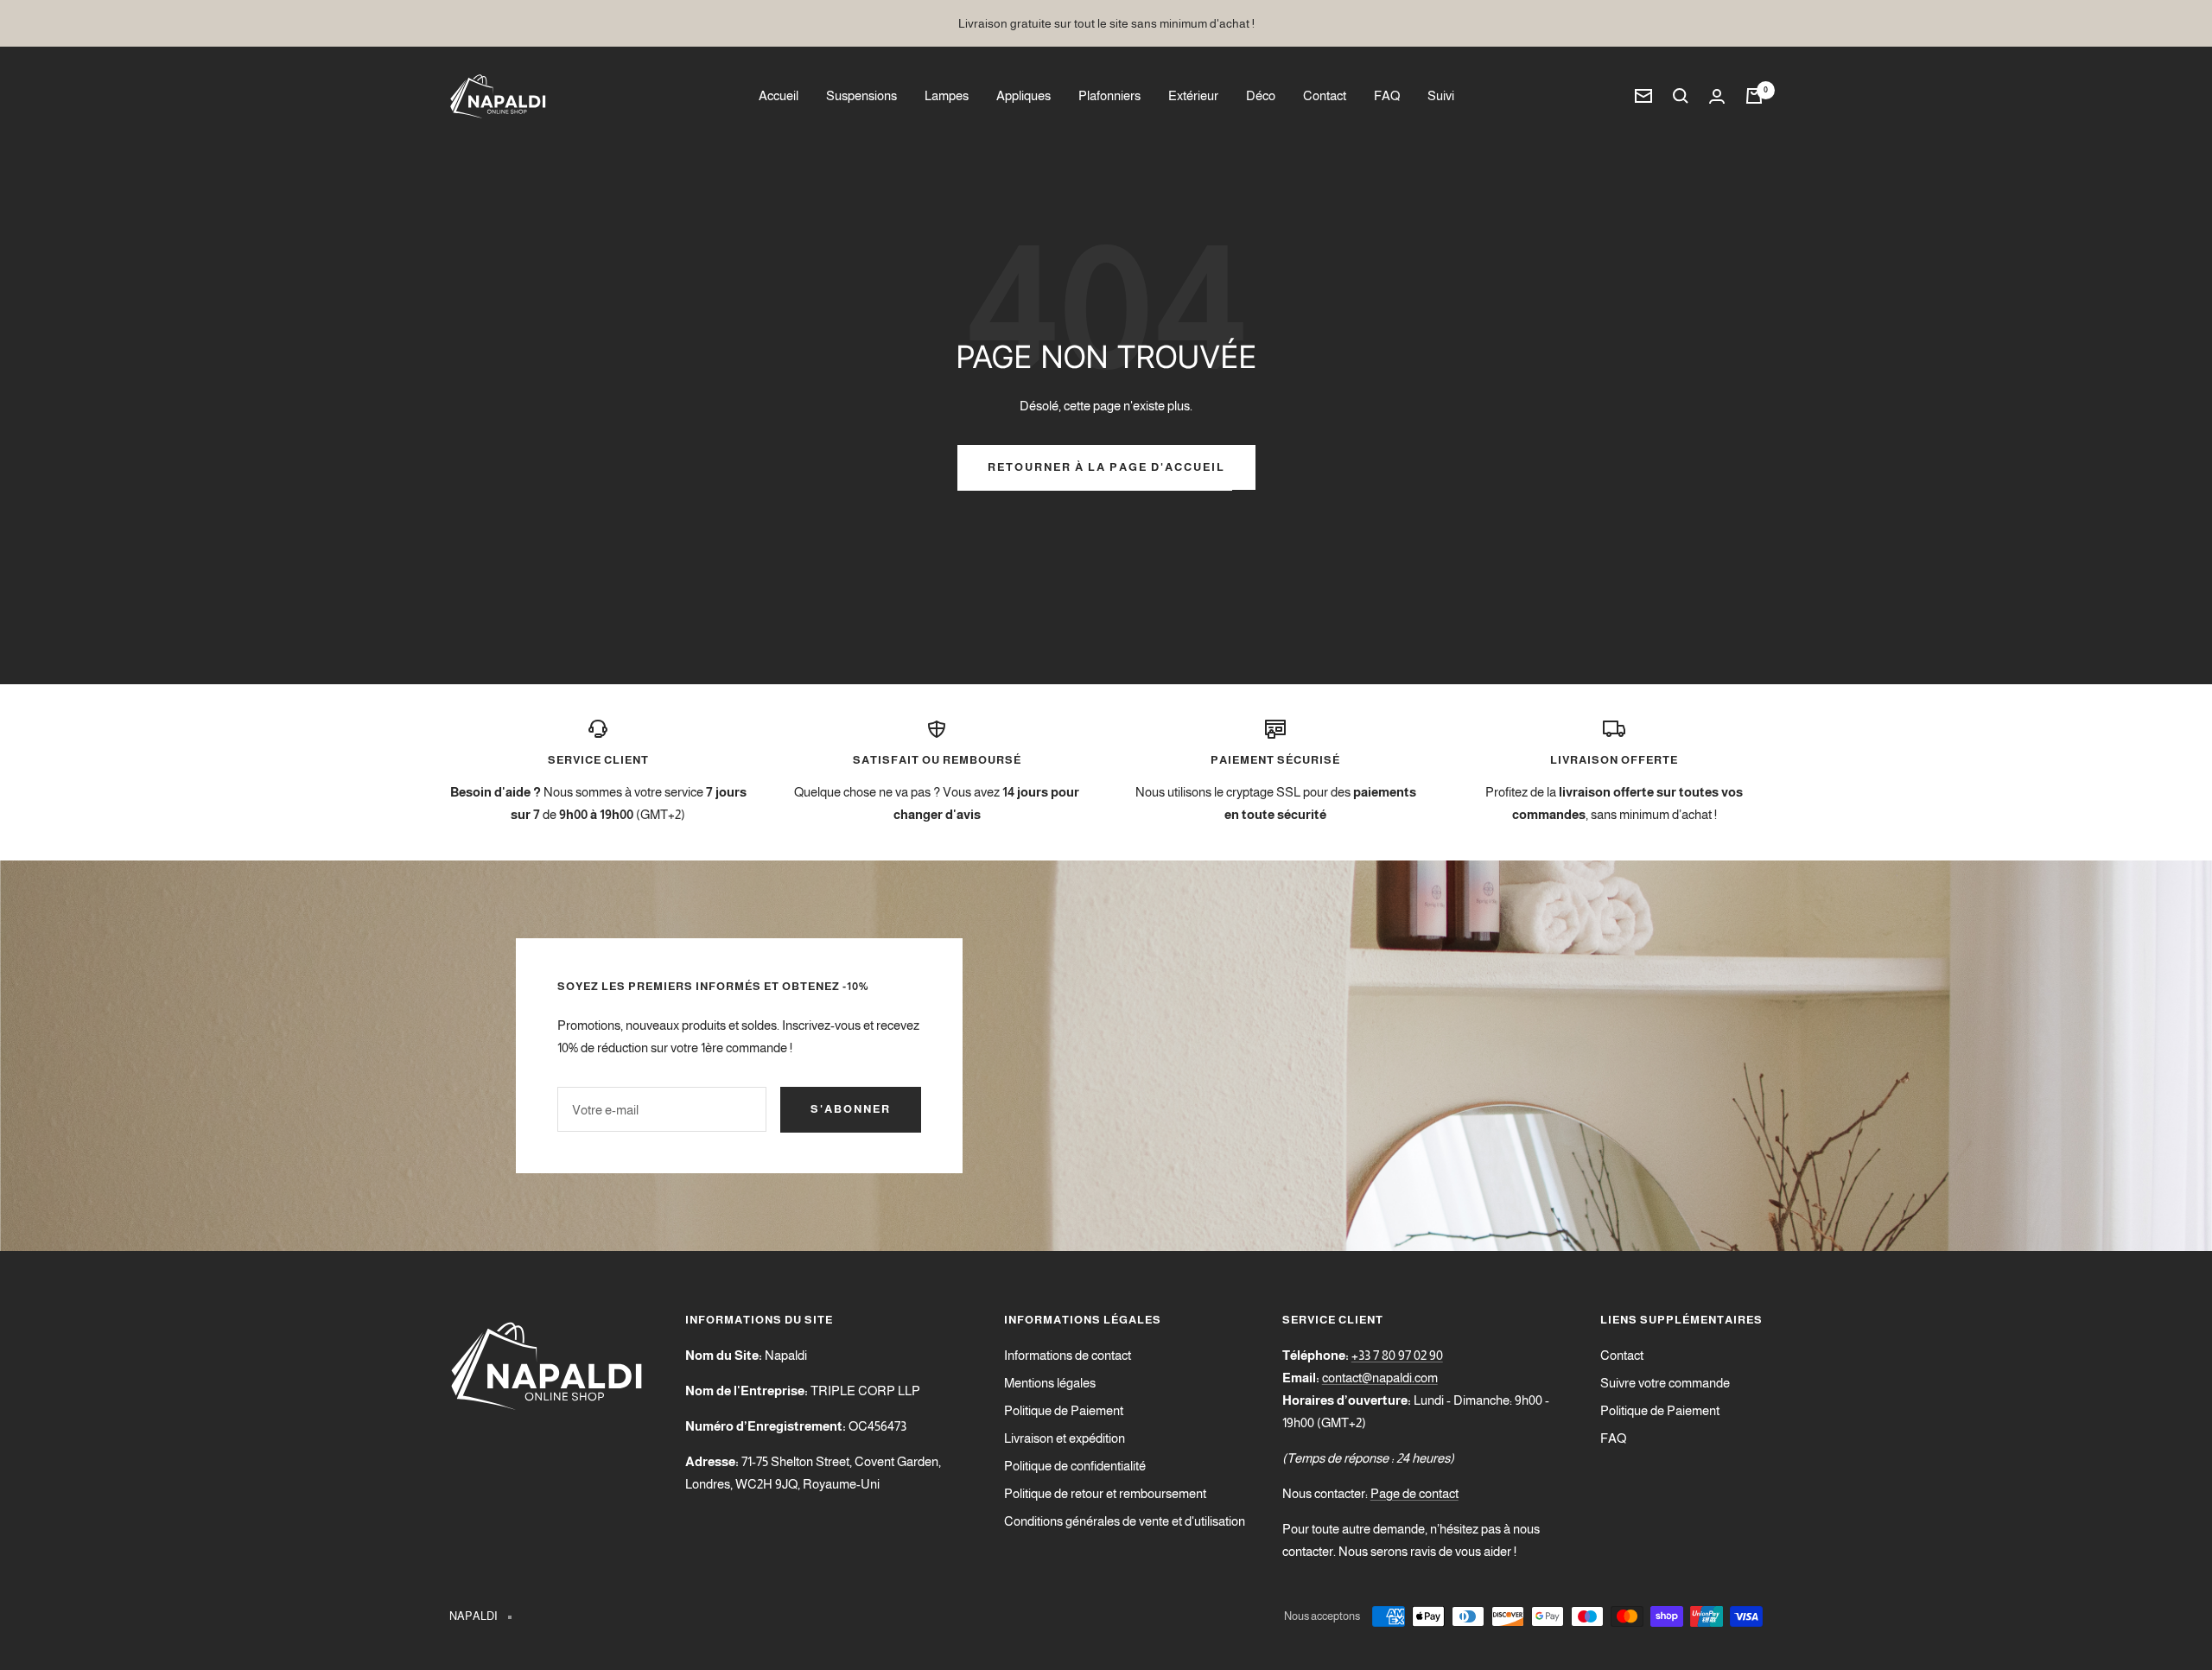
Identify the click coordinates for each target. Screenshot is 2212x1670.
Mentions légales (1050, 1383)
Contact (1325, 95)
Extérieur (1193, 95)
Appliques (1023, 95)
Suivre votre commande (1665, 1383)
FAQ (1387, 95)
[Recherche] (1681, 96)
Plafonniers (1109, 95)
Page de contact (1414, 1493)
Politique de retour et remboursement (1105, 1493)
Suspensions (861, 95)
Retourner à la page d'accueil (1106, 467)
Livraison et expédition (1065, 1438)
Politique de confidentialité (1075, 1466)
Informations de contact (1068, 1355)
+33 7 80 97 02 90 (1397, 1355)
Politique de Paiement (1064, 1410)
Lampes (947, 95)
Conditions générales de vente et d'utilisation (1125, 1521)
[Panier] (1754, 96)
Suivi (1441, 95)
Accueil (779, 95)
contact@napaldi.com (1380, 1378)
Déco (1261, 95)
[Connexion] (1717, 96)
